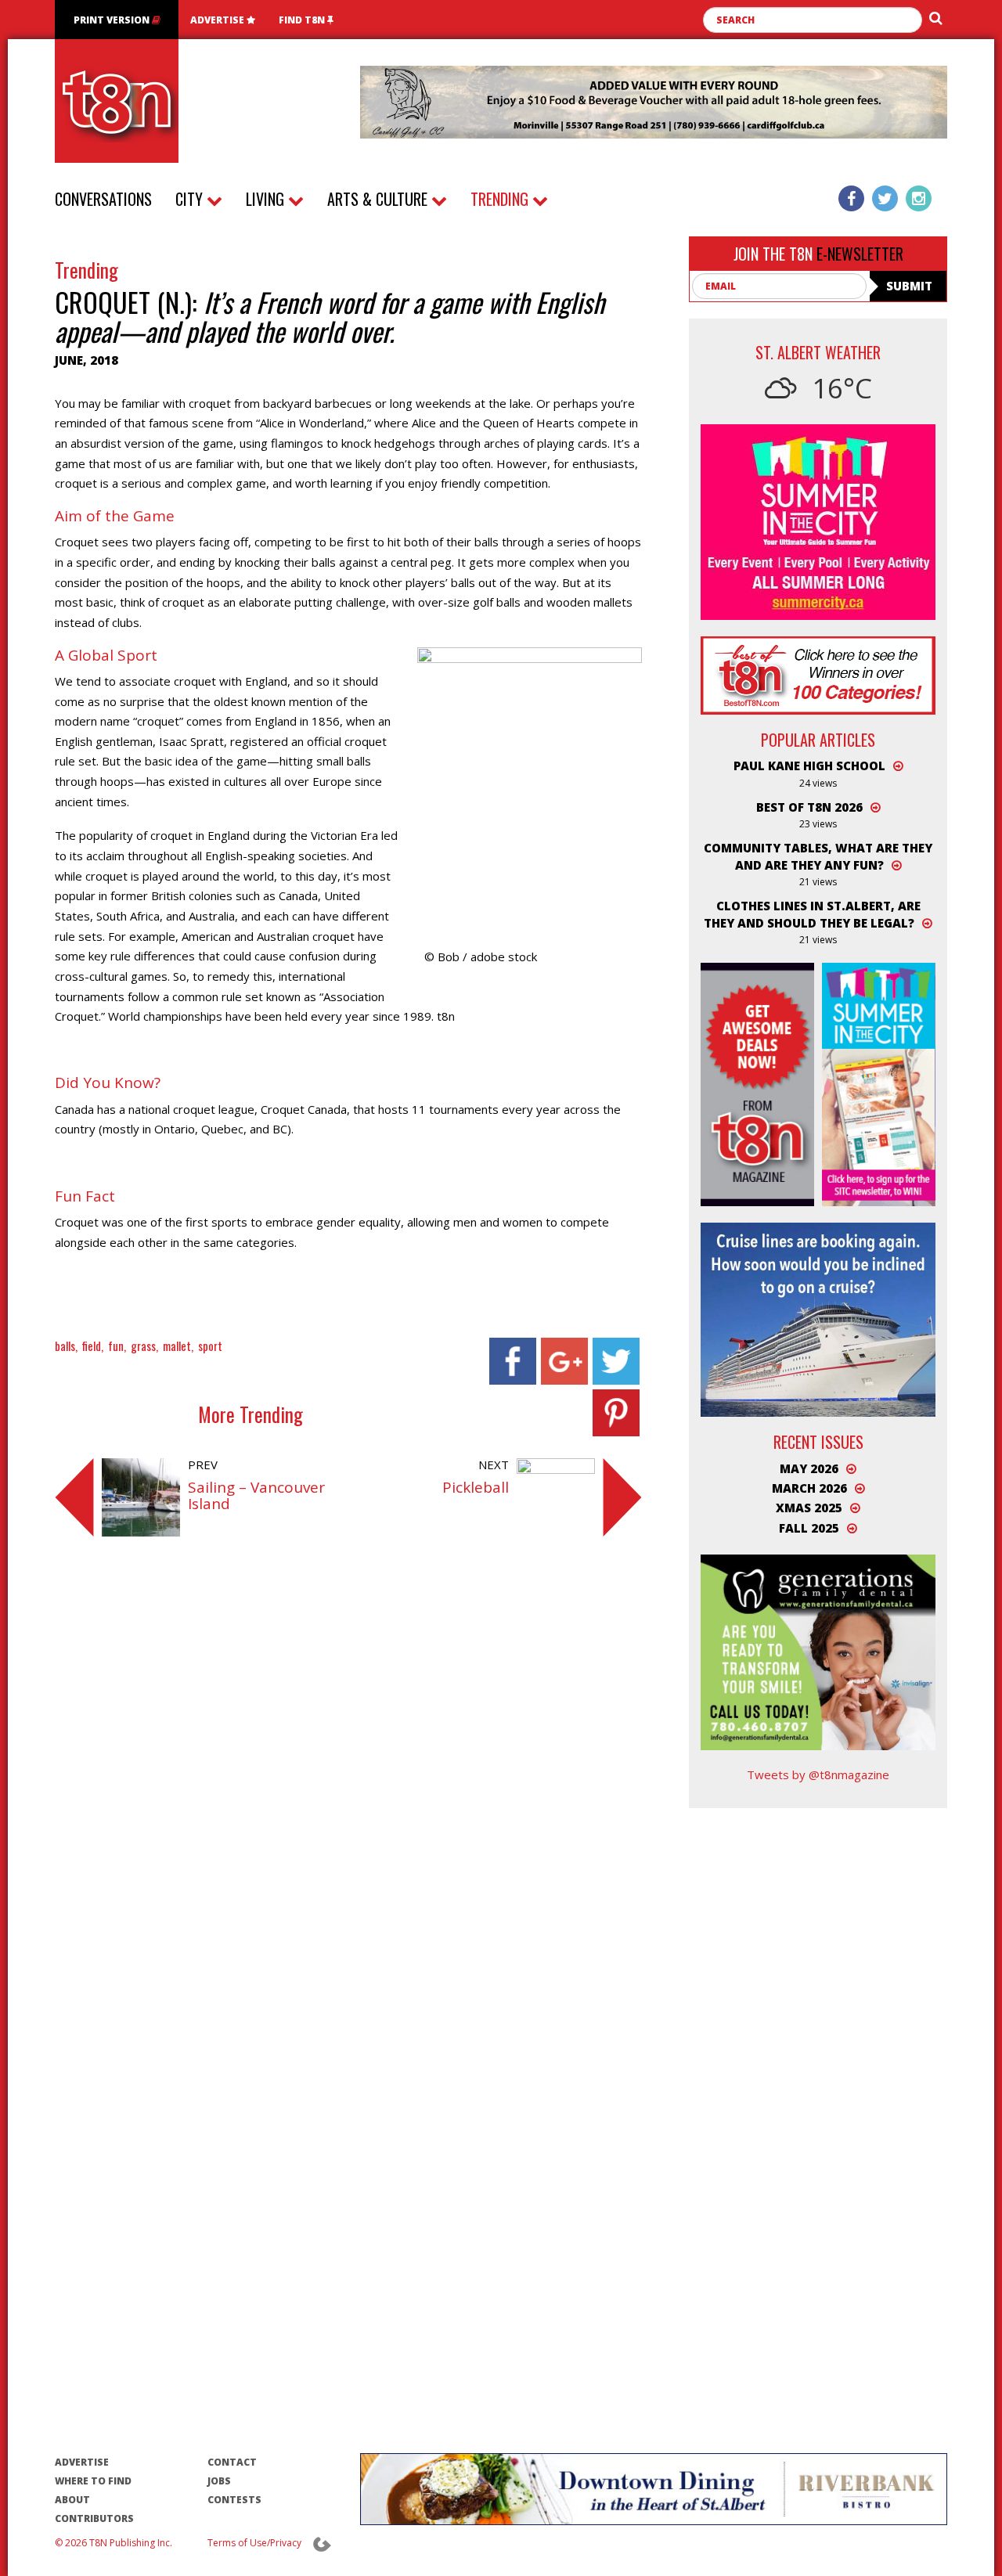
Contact (232, 2462)
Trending (501, 199)
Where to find (93, 2481)
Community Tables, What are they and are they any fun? (818, 856)
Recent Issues (818, 1442)
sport (210, 1346)
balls (65, 1346)
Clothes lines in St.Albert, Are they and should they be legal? (812, 914)
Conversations (103, 199)
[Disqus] (348, 1782)
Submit (909, 286)
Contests (234, 2500)
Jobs (219, 2481)
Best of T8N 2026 (809, 807)
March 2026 (809, 1488)
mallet (177, 1346)
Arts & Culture (379, 199)
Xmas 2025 (809, 1508)
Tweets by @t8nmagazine (818, 1774)
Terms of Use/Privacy (254, 2543)
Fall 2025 (809, 1528)
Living (267, 199)
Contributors (94, 2518)
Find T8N (303, 20)
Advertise (218, 20)
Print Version (113, 20)
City (191, 199)
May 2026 (809, 1468)
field (92, 1346)
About (72, 2500)
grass (143, 1346)
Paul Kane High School (809, 766)
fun (116, 1346)
